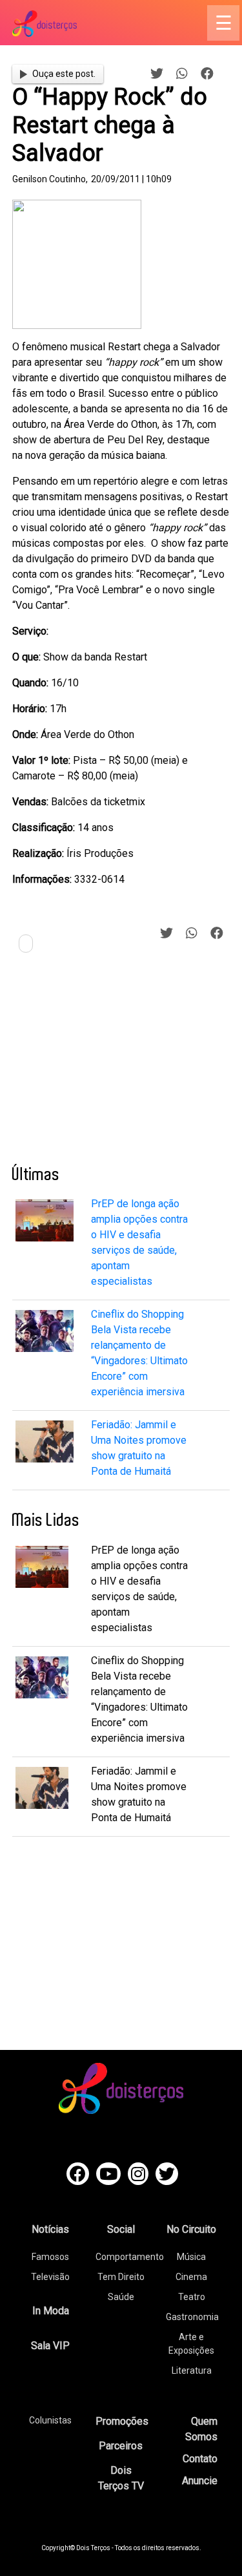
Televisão (50, 2277)
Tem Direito (121, 2277)
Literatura (192, 2370)
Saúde (121, 2297)
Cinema (191, 2277)
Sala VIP (50, 2346)
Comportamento (130, 2257)
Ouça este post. (64, 74)
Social (121, 2229)
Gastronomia (192, 2317)
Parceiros (121, 2446)
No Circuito (191, 2229)
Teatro (192, 2297)
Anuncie (200, 2481)
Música (191, 2257)
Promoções (122, 2421)
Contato (200, 2459)
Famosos (50, 2257)
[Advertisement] (109, 1064)
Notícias (50, 2229)
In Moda (51, 2311)
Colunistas (50, 2420)
